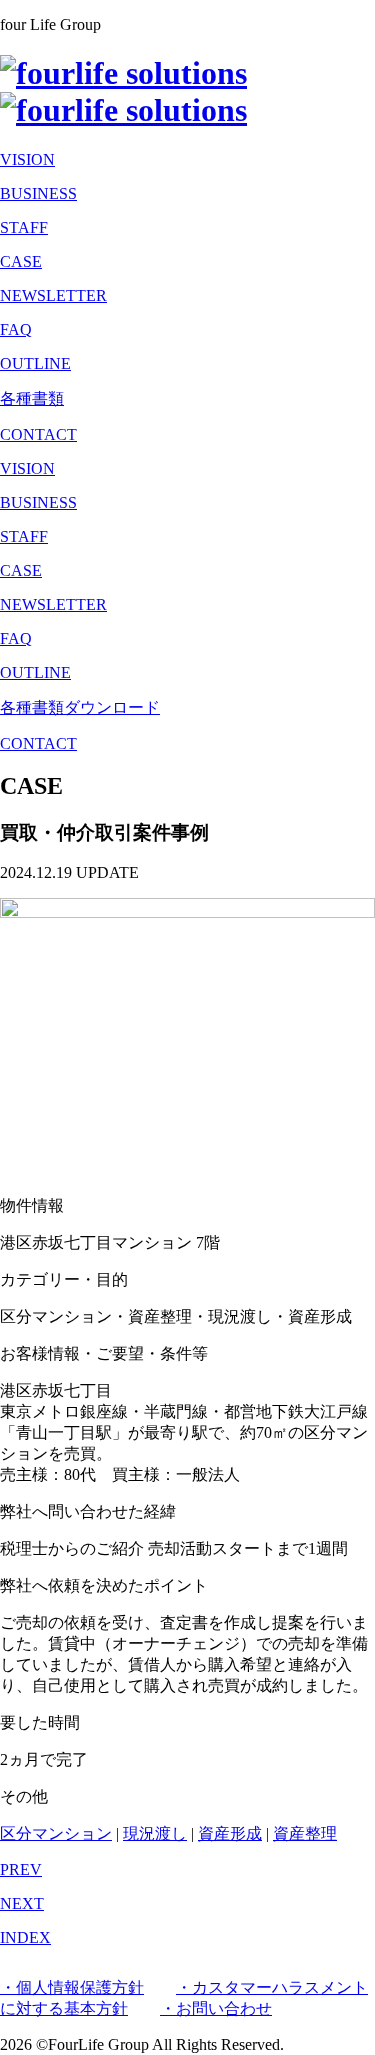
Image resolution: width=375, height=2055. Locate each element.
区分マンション (56, 1833)
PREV (21, 1869)
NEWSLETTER (53, 295)
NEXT (22, 1903)
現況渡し (155, 1833)
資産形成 (230, 1833)
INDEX (25, 1937)
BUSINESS (38, 193)
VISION (27, 159)
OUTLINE (35, 363)
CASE (21, 261)
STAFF (24, 227)
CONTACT (38, 743)
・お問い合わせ (216, 2008)
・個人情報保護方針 (72, 1987)
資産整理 (305, 1833)
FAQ (16, 329)
